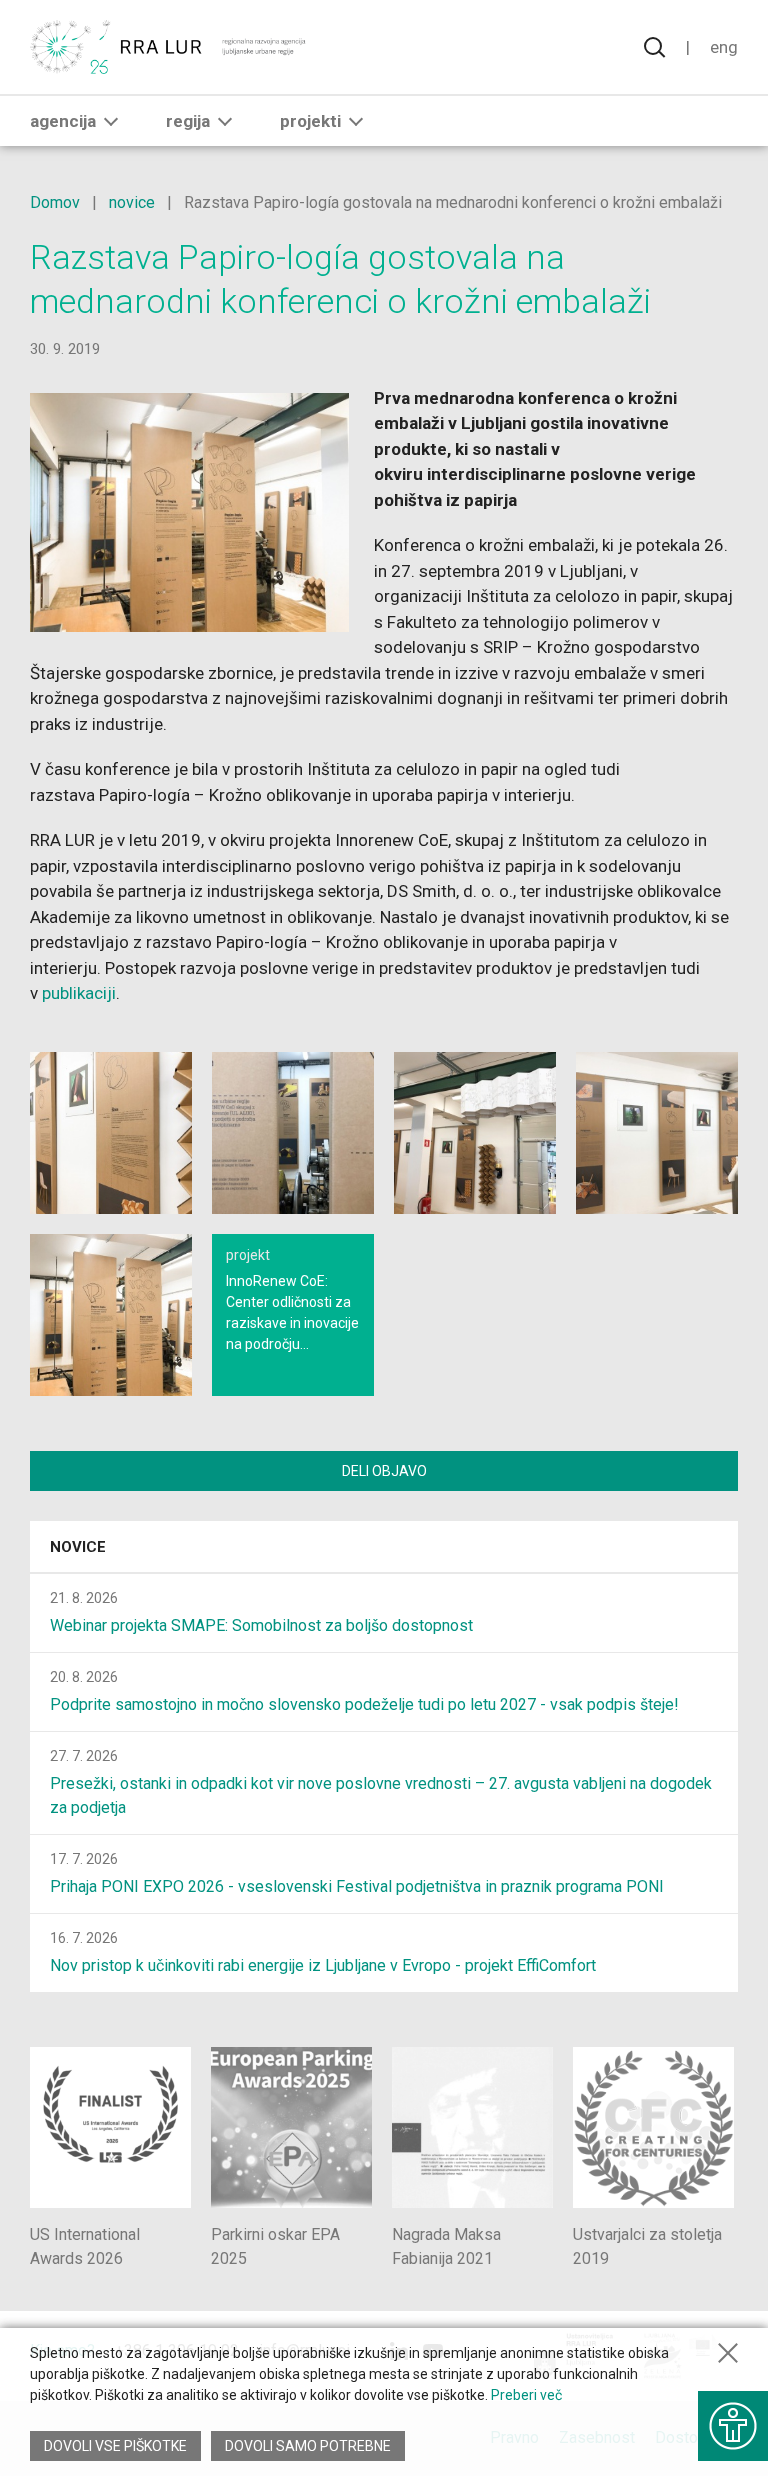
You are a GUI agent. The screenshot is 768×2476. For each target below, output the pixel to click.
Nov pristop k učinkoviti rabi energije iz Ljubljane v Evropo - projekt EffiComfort (323, 1965)
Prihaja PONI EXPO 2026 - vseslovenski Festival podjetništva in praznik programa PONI (357, 1886)
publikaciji (79, 993)
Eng (724, 47)
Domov (55, 202)
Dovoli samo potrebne (308, 2446)
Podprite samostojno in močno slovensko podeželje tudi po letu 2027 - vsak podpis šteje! (364, 1704)
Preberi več (526, 2395)
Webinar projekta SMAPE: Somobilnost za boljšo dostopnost (261, 1625)
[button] (111, 121)
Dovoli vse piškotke (115, 2446)
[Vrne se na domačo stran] (169, 47)
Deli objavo (384, 1471)
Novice (78, 1547)
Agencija (63, 121)
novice (132, 202)
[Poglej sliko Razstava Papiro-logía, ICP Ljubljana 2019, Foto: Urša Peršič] (111, 1133)
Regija (188, 121)
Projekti (310, 121)
